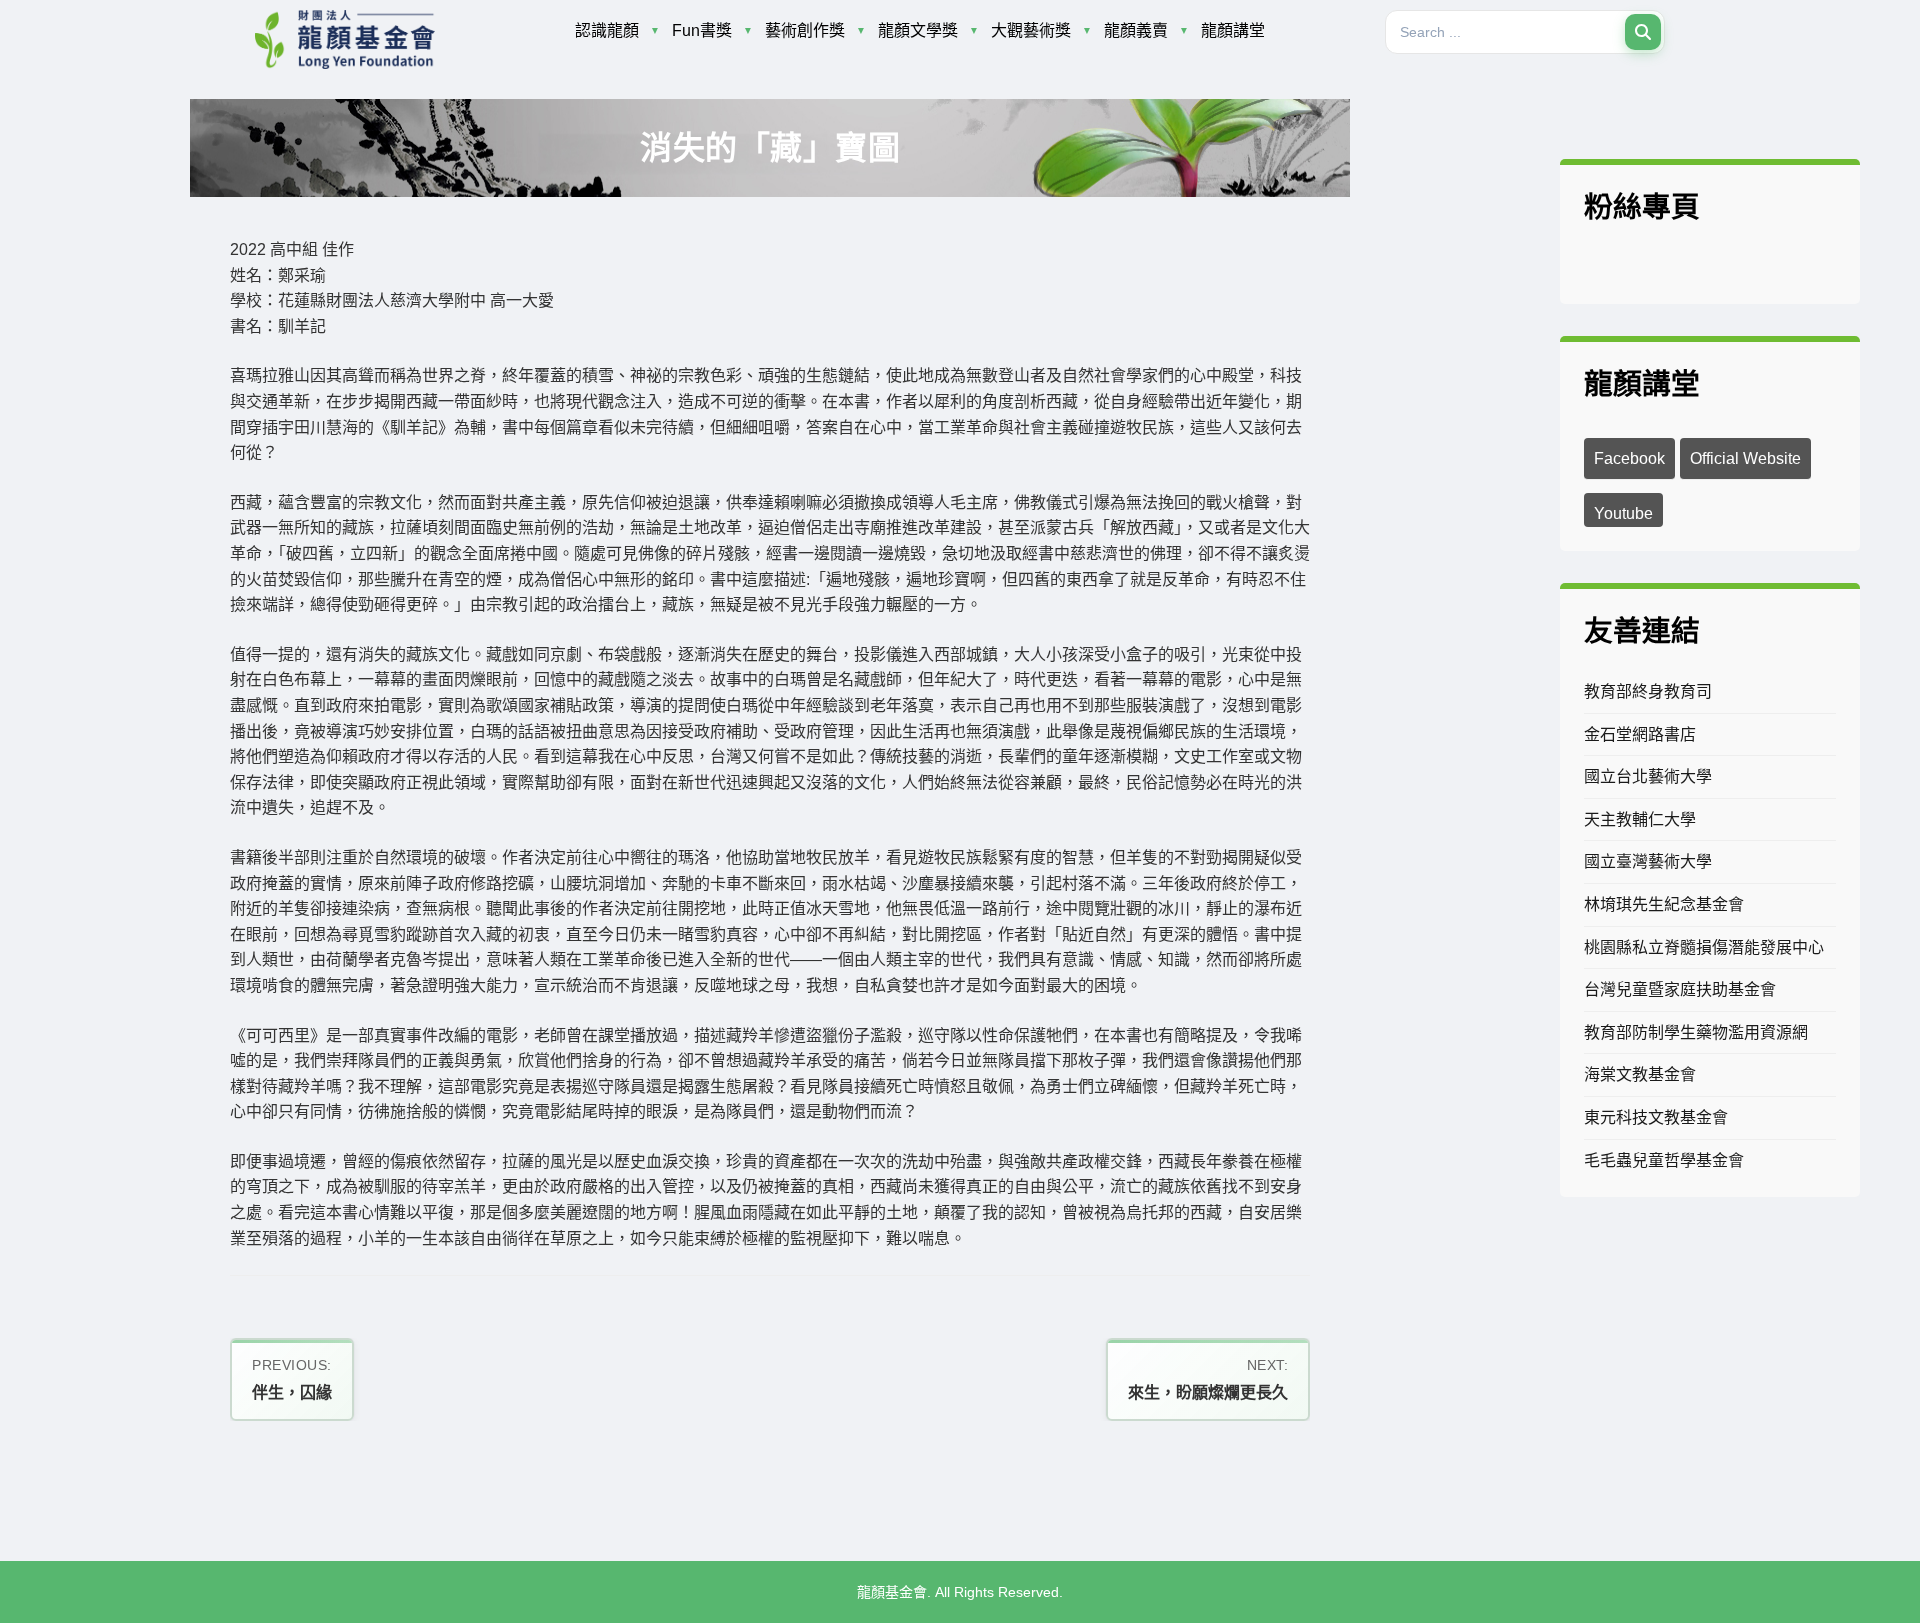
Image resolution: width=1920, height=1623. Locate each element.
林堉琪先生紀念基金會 (1664, 904)
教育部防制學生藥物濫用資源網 (1696, 1032)
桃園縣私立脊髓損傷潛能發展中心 (1704, 947)
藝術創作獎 (805, 30)
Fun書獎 (702, 30)
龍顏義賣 (1136, 30)
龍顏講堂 (1233, 30)
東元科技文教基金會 (1656, 1117)
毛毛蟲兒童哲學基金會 (1664, 1160)
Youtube (1623, 513)
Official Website (1745, 458)
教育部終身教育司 (1648, 691)
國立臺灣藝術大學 (1648, 861)
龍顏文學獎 (918, 30)
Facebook (1629, 458)
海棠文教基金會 (1640, 1074)
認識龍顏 (607, 30)
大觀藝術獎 (1031, 30)
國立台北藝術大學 (1648, 776)
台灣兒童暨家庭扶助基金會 (1680, 989)
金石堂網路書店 (1640, 734)
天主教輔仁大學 (1640, 819)
